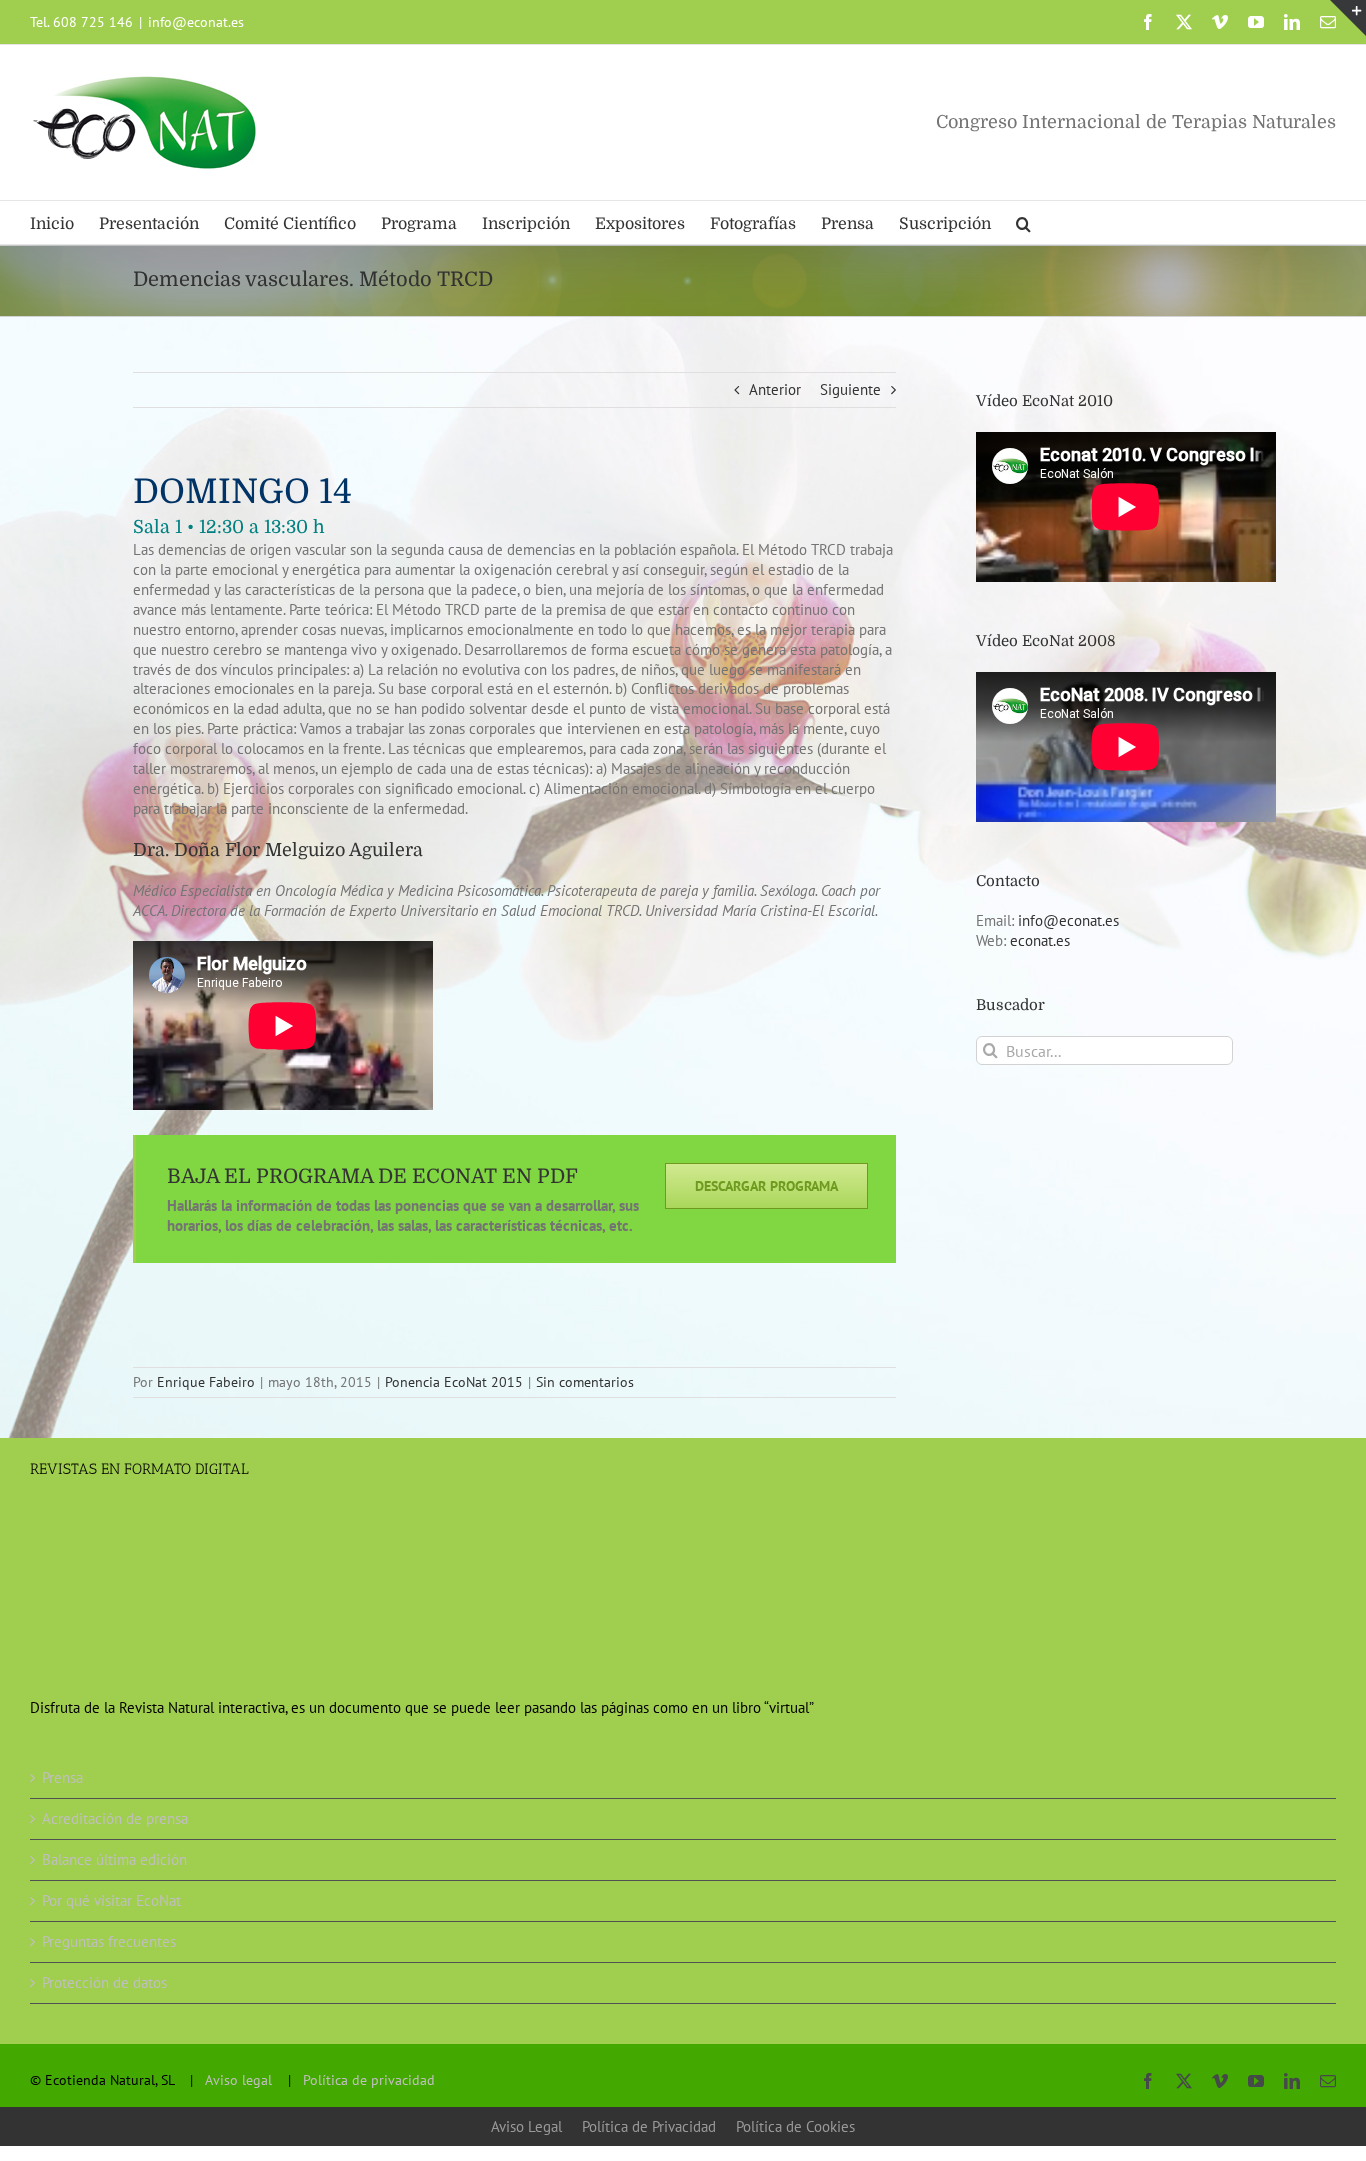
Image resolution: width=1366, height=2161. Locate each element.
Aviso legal (238, 2080)
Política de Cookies (795, 2126)
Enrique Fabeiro (206, 1382)
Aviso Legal (526, 2126)
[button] (1023, 222)
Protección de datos (104, 1982)
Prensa (62, 1777)
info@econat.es (196, 22)
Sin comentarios (585, 1382)
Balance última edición (114, 1859)
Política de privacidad (369, 2080)
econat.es (1040, 940)
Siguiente (850, 389)
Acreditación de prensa (115, 1818)
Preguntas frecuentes (109, 1941)
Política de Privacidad (649, 2126)
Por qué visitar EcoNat (111, 1900)
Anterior (775, 389)
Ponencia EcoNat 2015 (454, 1382)
